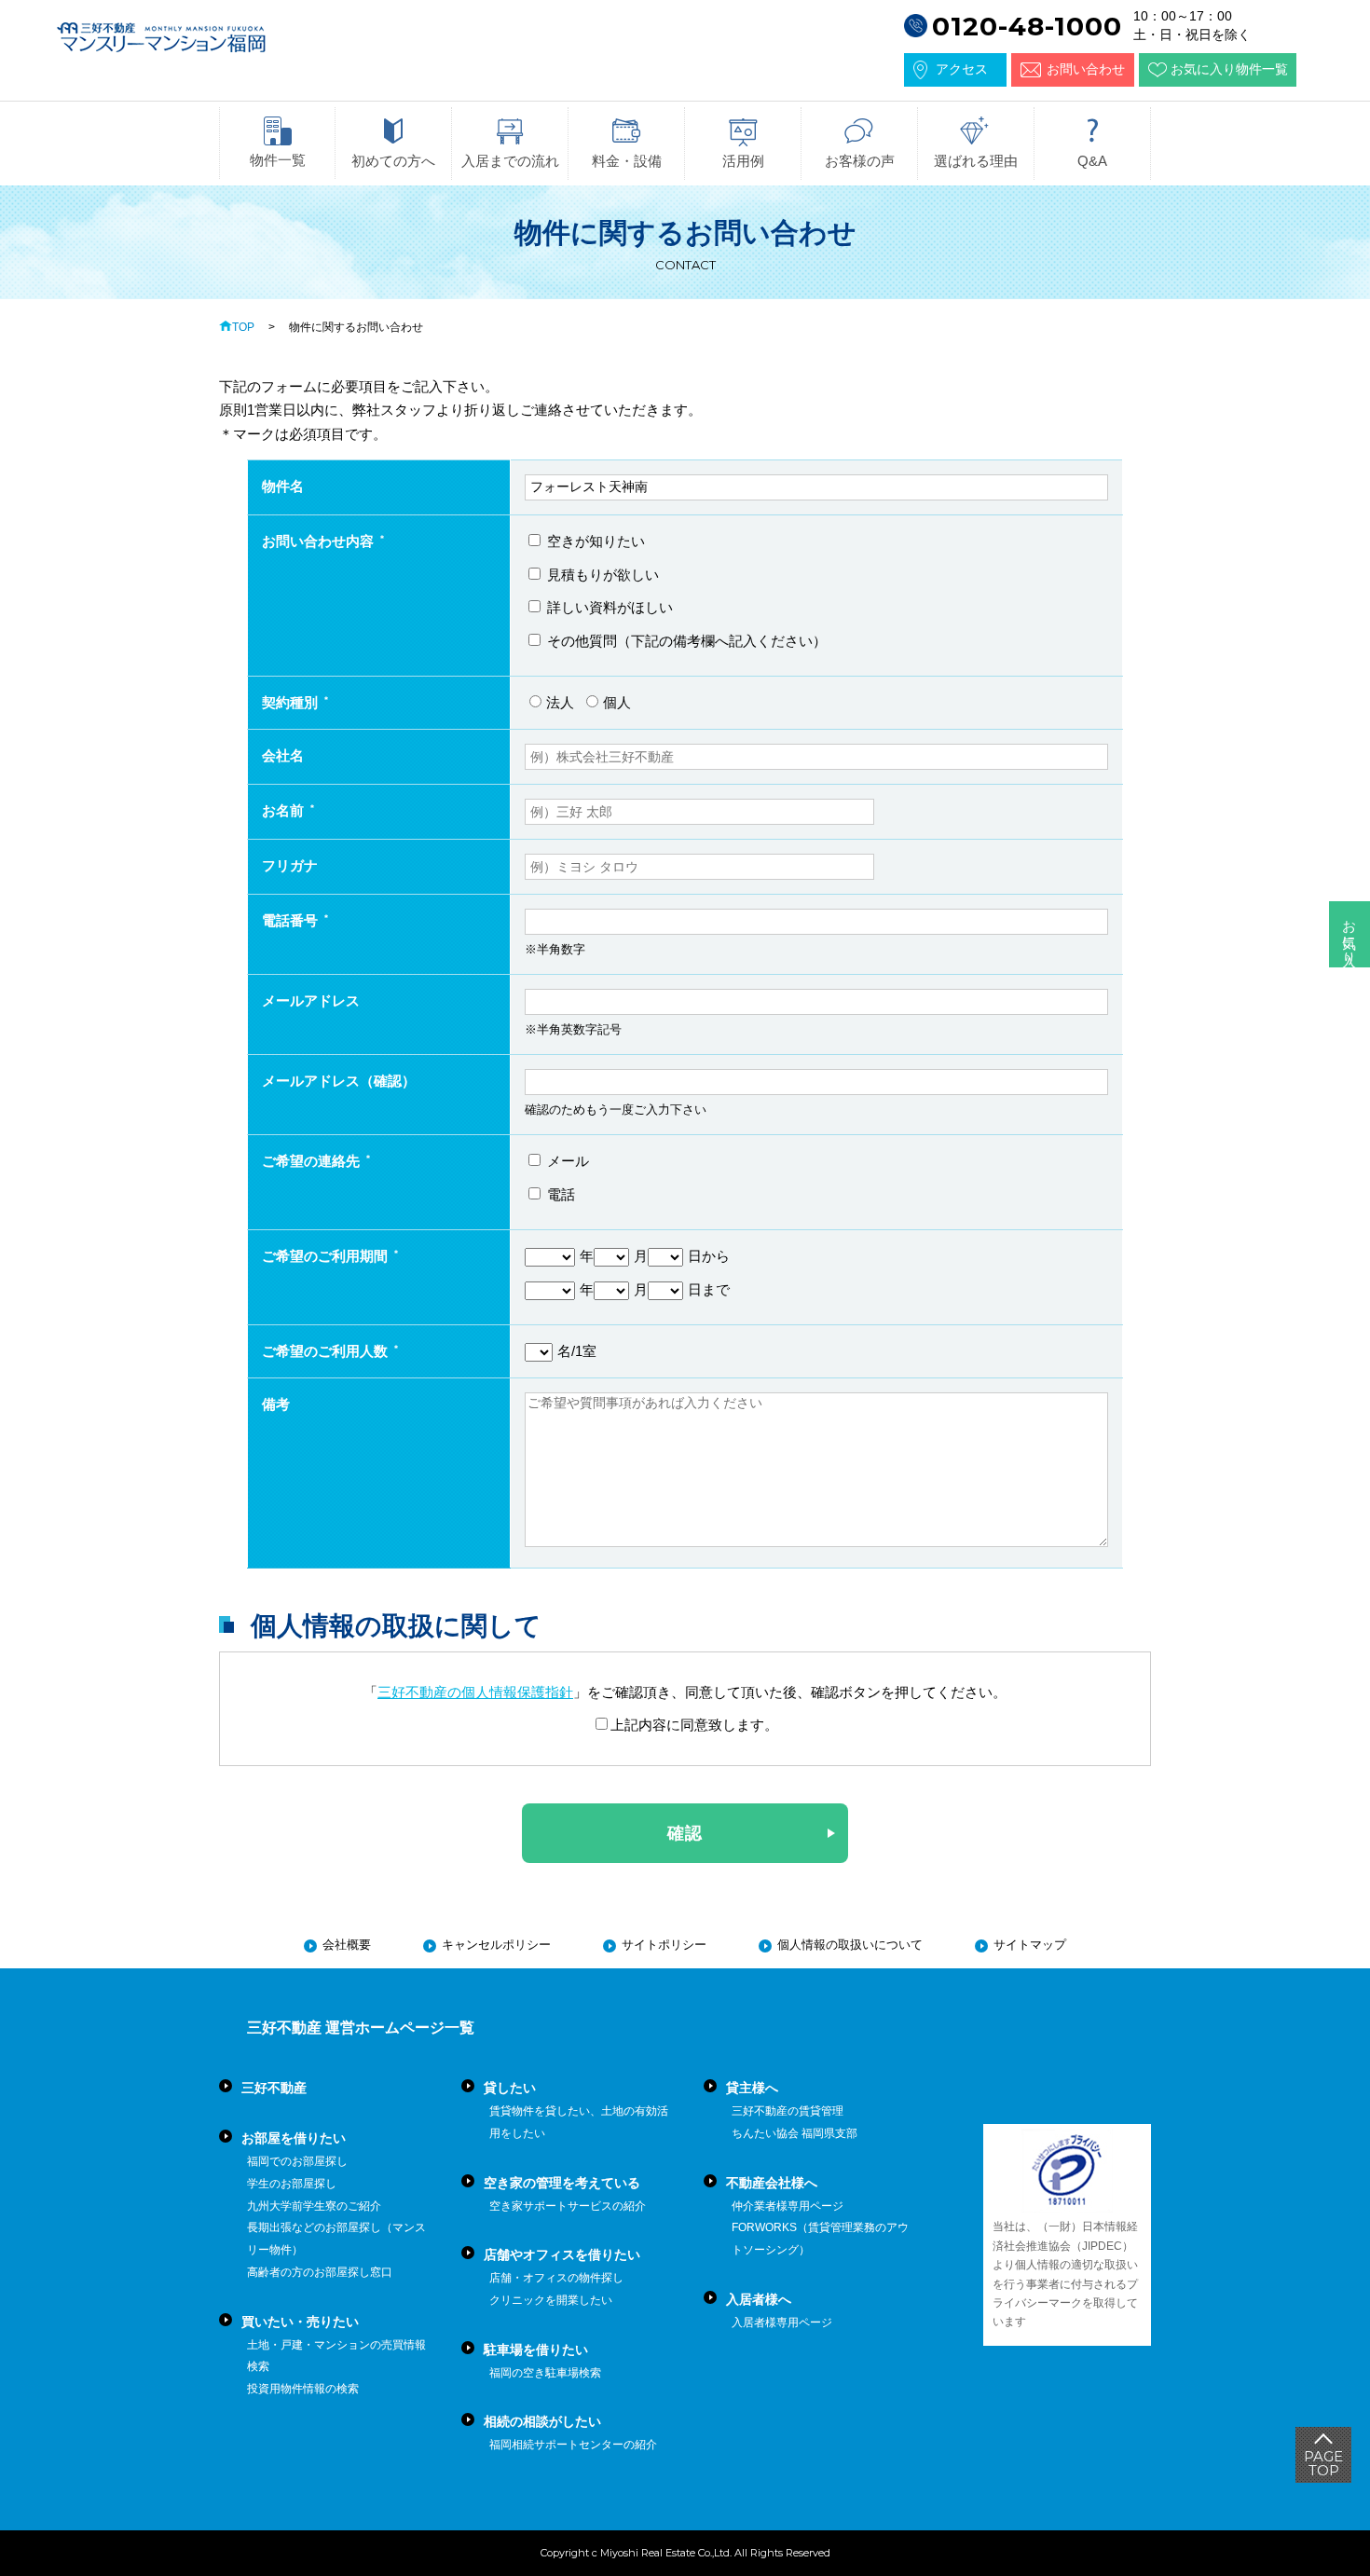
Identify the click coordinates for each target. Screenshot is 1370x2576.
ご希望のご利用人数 (325, 1351)
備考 (276, 1404)
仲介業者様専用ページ (788, 2206)
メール (566, 1161)
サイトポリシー (664, 1945)
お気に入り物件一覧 (1229, 69)
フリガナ (290, 865)
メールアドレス (311, 1000)
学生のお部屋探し (292, 2184)
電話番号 (290, 920)
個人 (617, 702)
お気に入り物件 (1350, 934)
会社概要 (347, 1945)
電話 (559, 1194)
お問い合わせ (1086, 69)
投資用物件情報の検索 (303, 2389)
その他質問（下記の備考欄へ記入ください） (685, 641)
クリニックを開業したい (551, 2300)
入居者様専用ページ (782, 2323)
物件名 (283, 486)
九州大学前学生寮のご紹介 (314, 2206)
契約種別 (290, 702)
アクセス (962, 69)
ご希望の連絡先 (311, 1161)
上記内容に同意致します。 (694, 1725)
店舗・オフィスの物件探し (556, 2278)
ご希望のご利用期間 (325, 1256)
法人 (560, 702)
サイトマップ (1030, 1945)
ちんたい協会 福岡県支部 (795, 2133)
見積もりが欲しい (601, 575)
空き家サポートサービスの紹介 (568, 2206)
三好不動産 (274, 2088)
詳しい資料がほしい (608, 607)
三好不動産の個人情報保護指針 (475, 1692)
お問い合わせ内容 (318, 541)
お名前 (283, 810)
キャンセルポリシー (496, 1945)
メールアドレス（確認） (339, 1081)
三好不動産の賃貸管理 (788, 2111)
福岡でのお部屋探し (297, 2161)
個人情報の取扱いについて (850, 1945)
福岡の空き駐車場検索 (545, 2373)
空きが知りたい (594, 541)
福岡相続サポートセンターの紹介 (573, 2445)
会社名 (283, 755)
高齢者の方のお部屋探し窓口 (320, 2272)
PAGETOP (1323, 2463)
